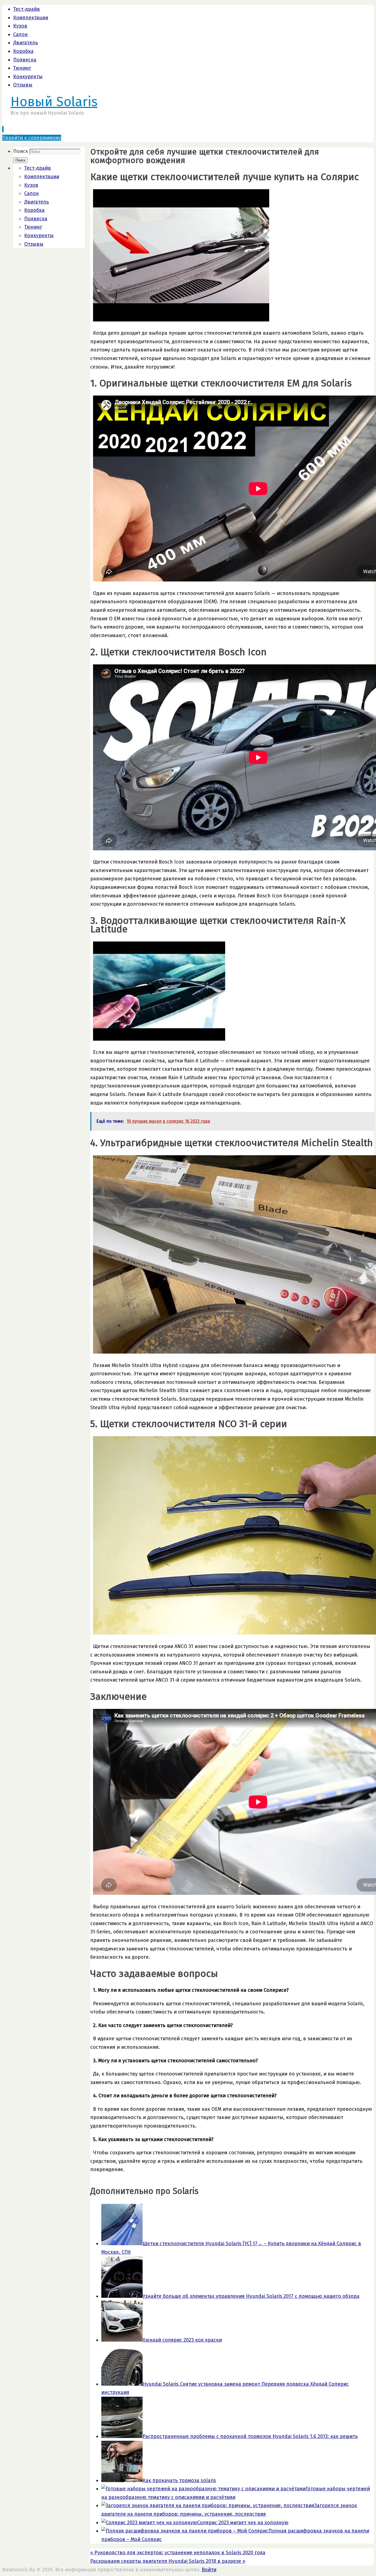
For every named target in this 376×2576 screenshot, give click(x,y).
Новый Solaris (54, 102)
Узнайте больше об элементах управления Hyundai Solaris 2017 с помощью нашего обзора (251, 2296)
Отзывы (23, 85)
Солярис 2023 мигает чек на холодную (243, 2523)
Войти (209, 2570)
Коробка (23, 51)
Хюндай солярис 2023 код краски (182, 2340)
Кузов (20, 26)
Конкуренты (28, 77)
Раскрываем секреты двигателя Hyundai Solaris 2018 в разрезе (168, 2561)
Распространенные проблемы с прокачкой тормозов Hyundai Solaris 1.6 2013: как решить (250, 2436)
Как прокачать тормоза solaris (179, 2480)
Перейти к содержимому (32, 138)
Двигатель (26, 43)
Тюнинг (22, 68)
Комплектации (31, 18)
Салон (21, 34)
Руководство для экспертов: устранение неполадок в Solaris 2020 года (178, 2553)
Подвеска (25, 60)
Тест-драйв (27, 9)
